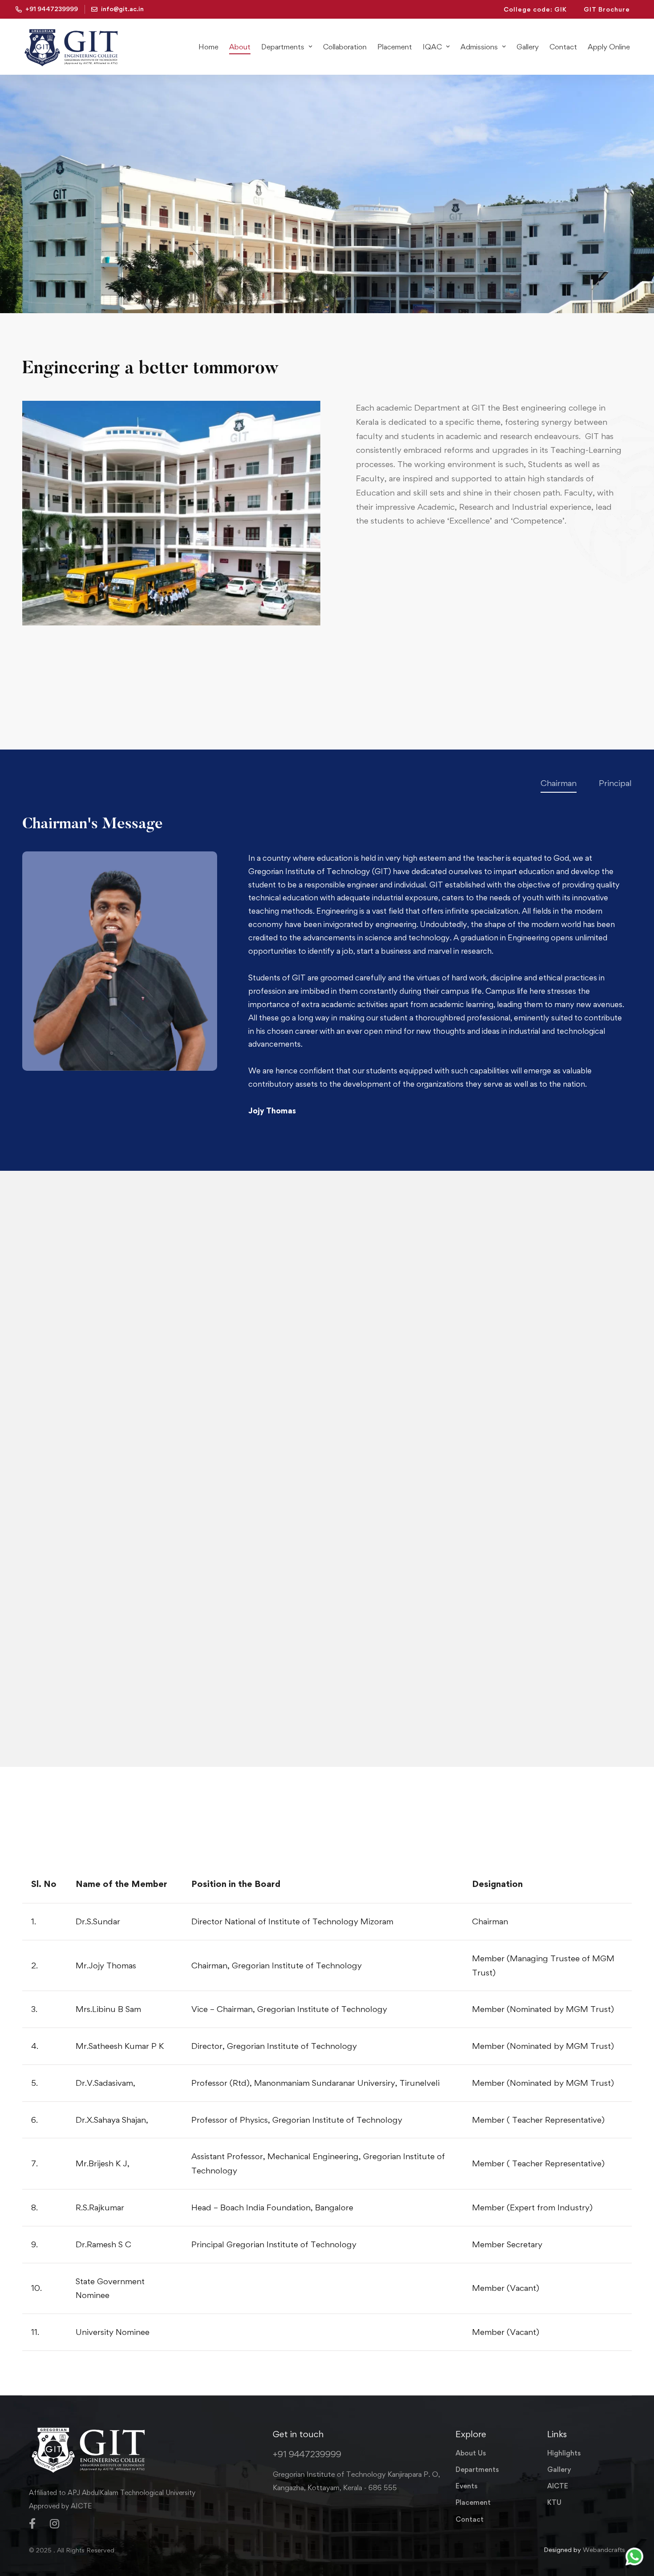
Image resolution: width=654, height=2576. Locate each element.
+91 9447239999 (307, 2454)
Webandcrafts (604, 2550)
